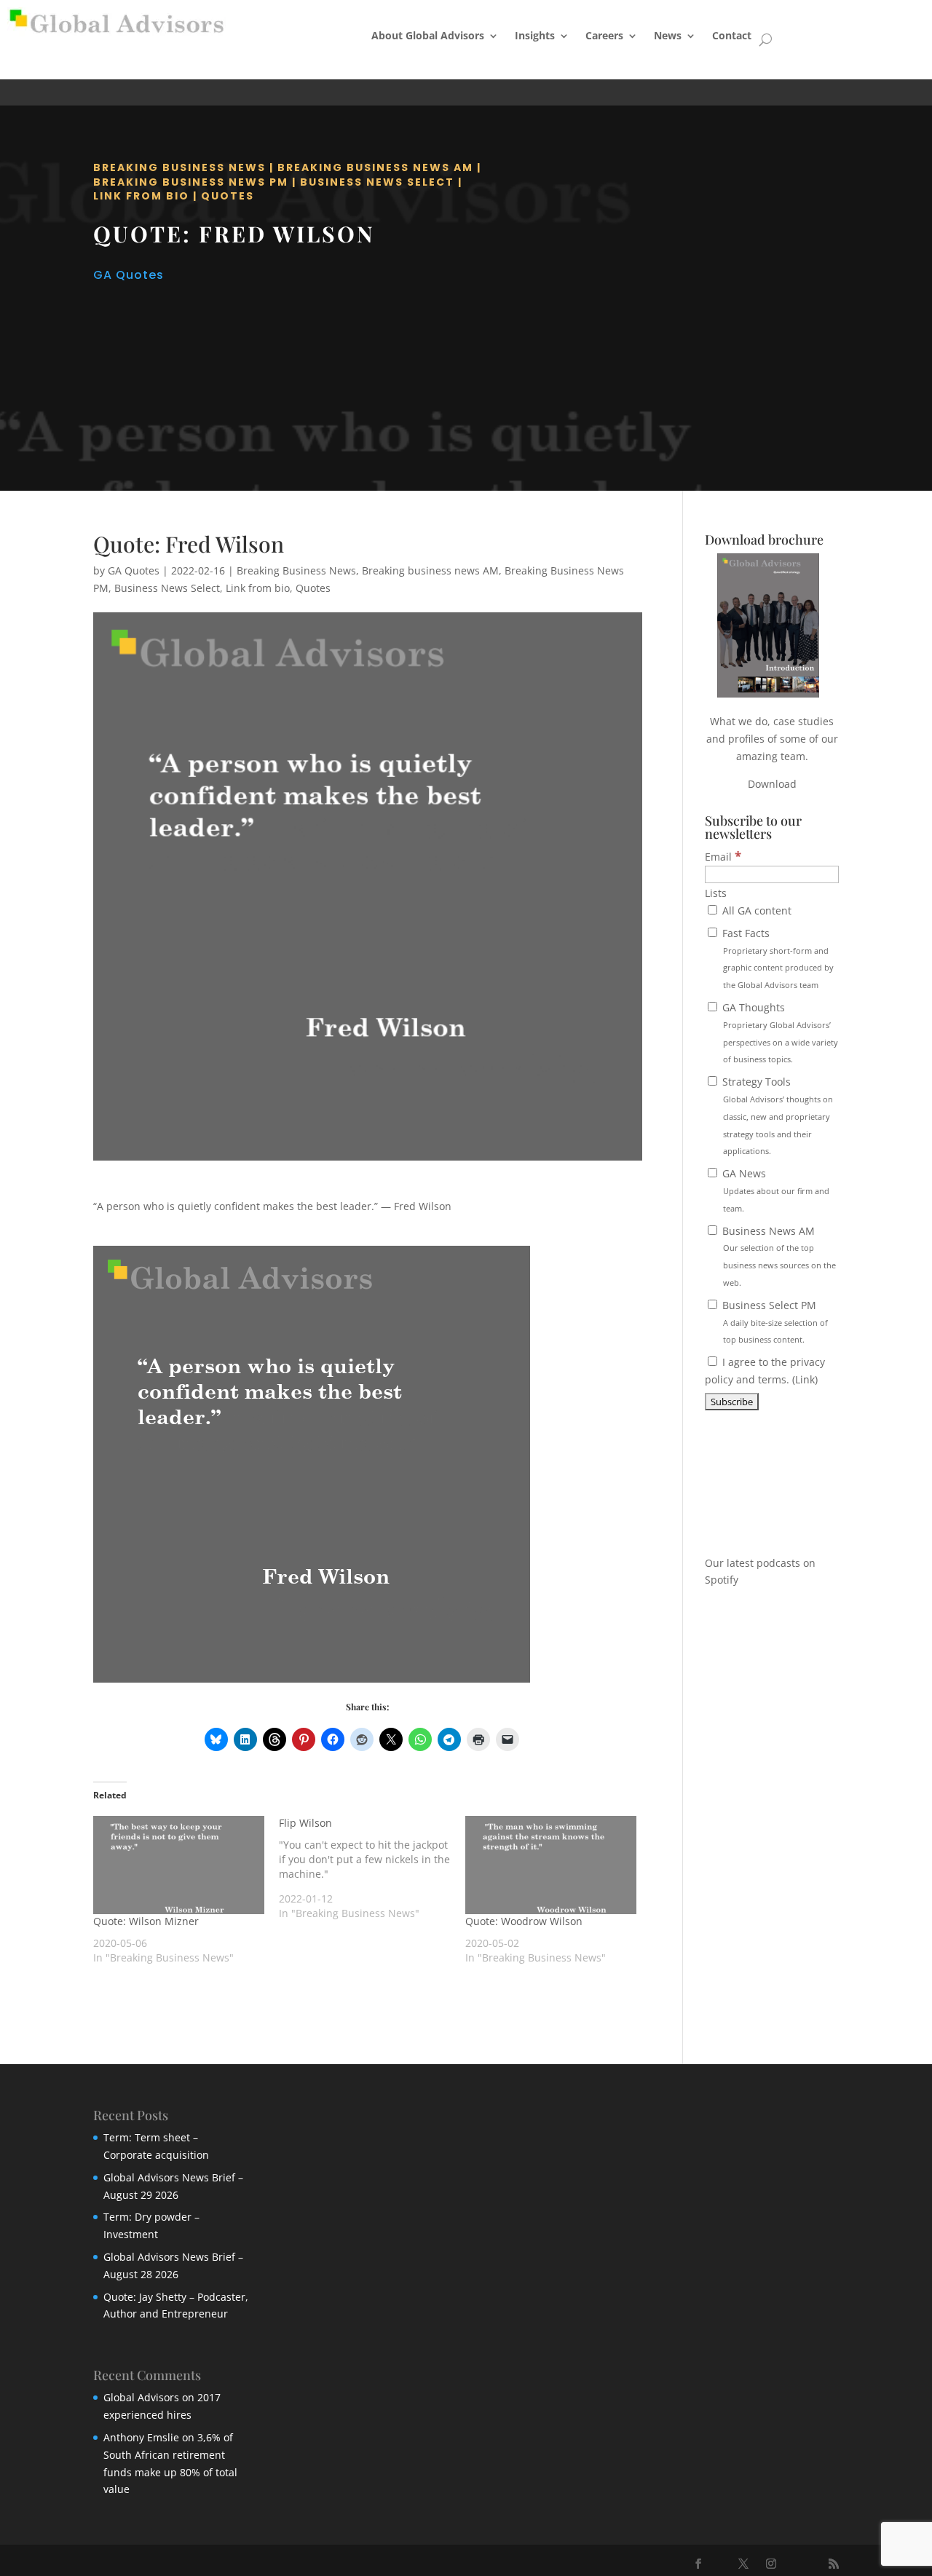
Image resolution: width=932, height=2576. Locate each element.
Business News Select (377, 182)
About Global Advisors (428, 35)
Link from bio (141, 196)
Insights (535, 35)
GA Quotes (129, 275)
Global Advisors (141, 2397)
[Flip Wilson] (372, 1868)
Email (723, 857)
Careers (604, 35)
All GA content (755, 910)
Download (772, 784)
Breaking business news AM (375, 167)
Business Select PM (774, 1322)
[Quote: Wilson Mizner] (179, 1865)
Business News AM (778, 1256)
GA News (774, 1190)
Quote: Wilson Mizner (146, 1921)
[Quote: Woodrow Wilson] (551, 1865)
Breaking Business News (179, 167)
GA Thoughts (779, 1032)
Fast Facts (777, 958)
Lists (716, 893)
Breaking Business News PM (191, 182)
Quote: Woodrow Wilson (524, 1921)
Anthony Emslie (141, 2437)
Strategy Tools (776, 1115)
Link (805, 1379)
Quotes (228, 196)
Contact (732, 35)
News (668, 35)
